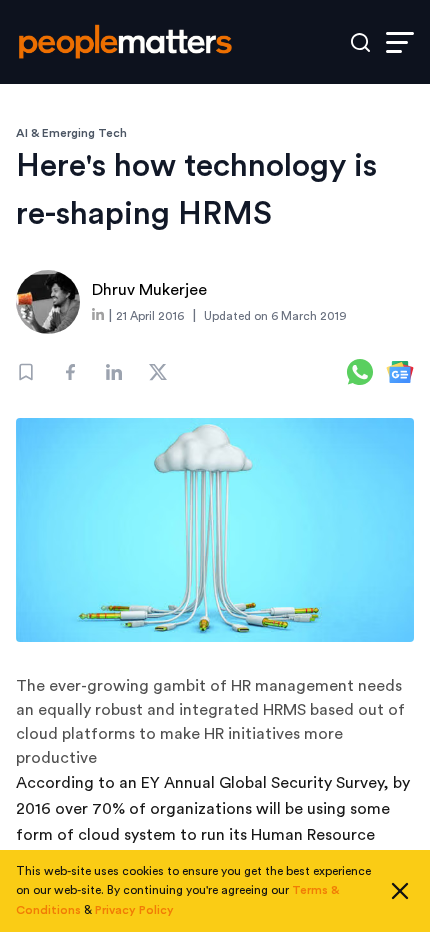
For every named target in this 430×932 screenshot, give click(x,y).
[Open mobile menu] (400, 42)
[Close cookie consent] (400, 891)
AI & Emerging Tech (71, 133)
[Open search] (360, 42)
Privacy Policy (134, 910)
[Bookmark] (26, 372)
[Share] (70, 372)
